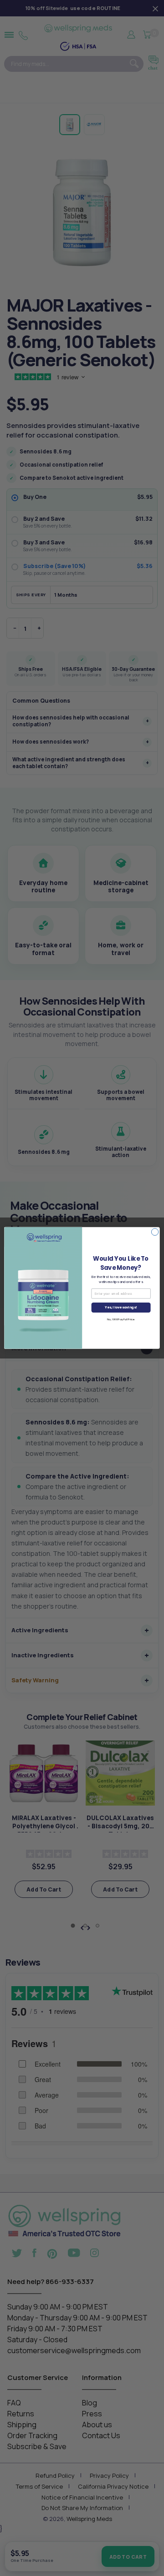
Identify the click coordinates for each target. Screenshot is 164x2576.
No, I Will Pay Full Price (121, 1319)
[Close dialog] (155, 1232)
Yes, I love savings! (121, 1308)
